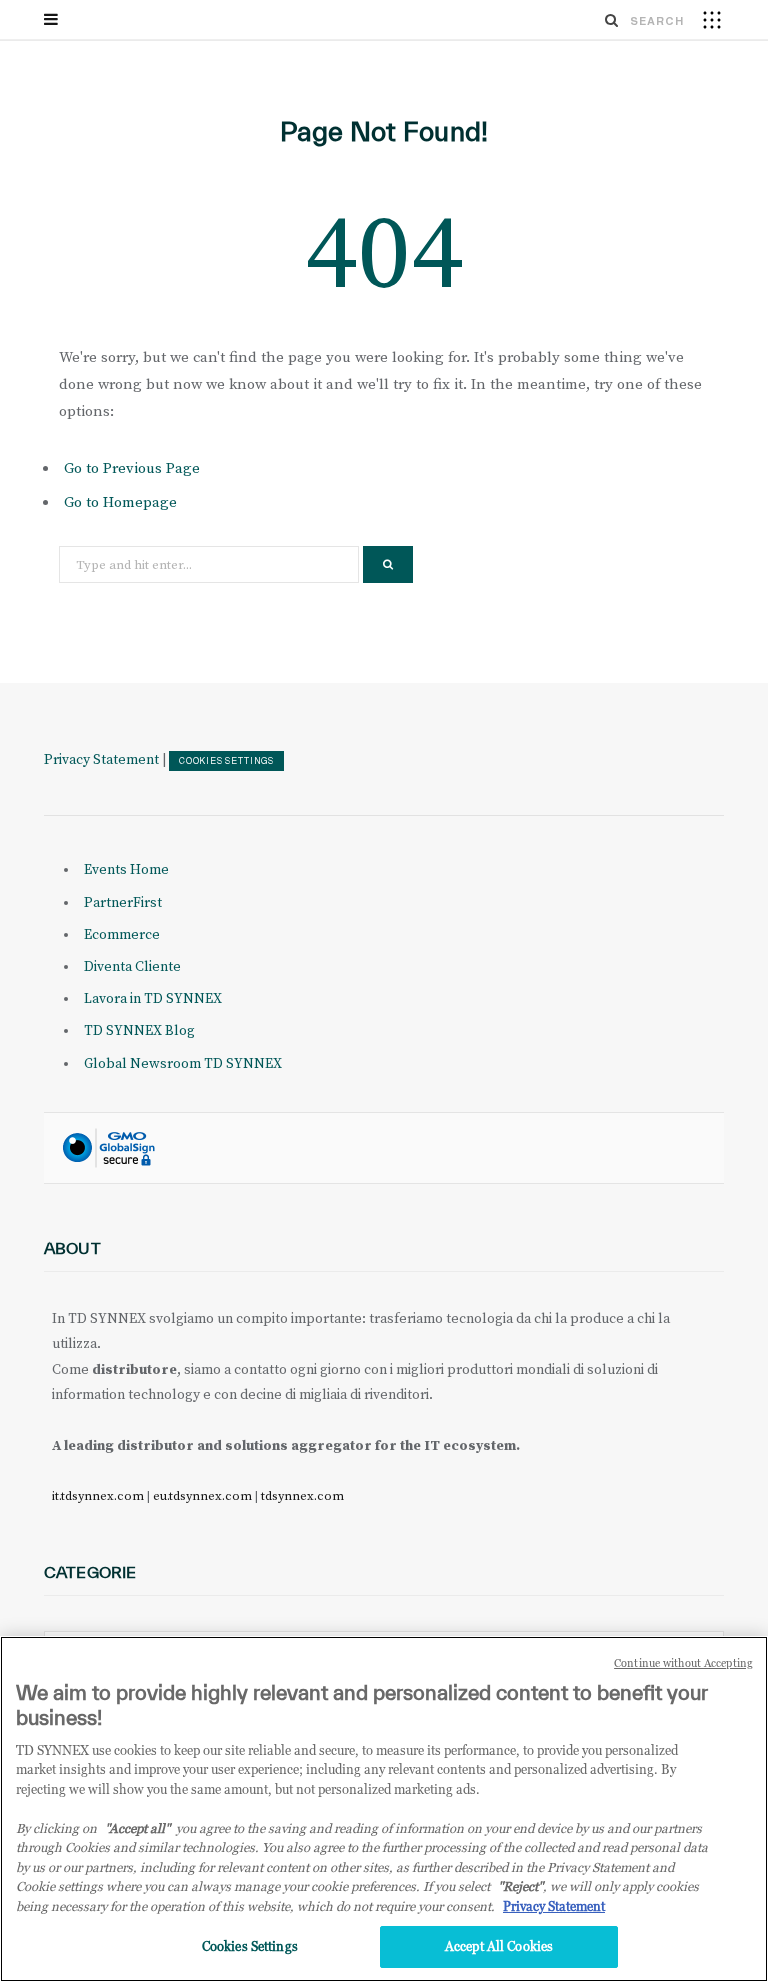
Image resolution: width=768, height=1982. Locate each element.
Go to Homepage (120, 502)
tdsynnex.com (302, 1496)
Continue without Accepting (683, 1663)
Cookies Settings (226, 761)
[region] (384, 1809)
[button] (712, 19)
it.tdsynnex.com (98, 1496)
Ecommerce (122, 935)
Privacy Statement (101, 760)
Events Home (126, 870)
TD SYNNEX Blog (139, 1031)
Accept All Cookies (499, 1946)
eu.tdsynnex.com (202, 1496)
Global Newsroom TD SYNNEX (183, 1064)
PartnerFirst (123, 903)
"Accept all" (137, 1828)
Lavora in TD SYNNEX (153, 999)
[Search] (612, 20)
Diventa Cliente (132, 967)
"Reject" (520, 1886)
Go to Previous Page (132, 468)
